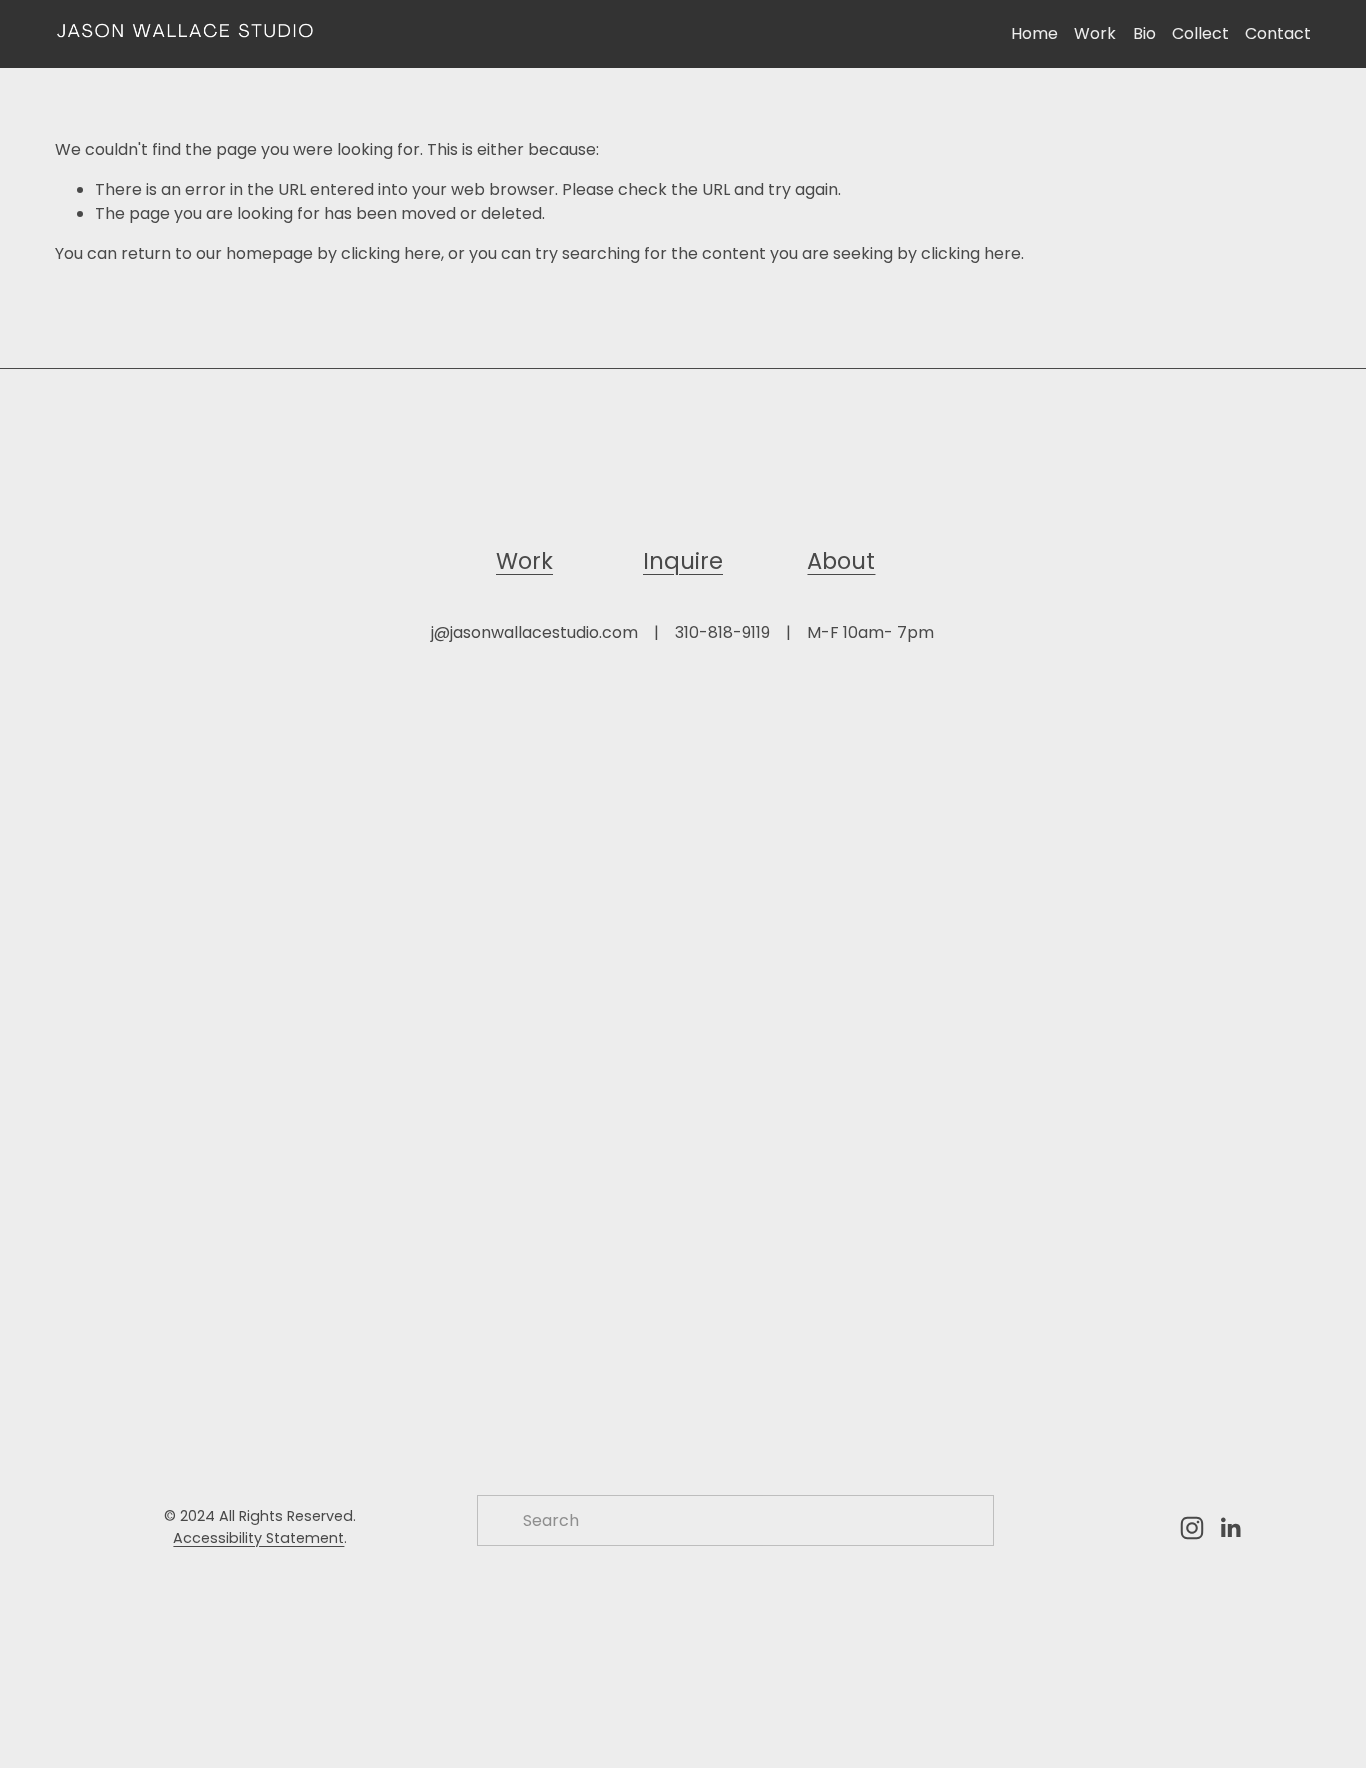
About (841, 561)
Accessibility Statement (258, 1538)
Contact (1278, 33)
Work (1095, 33)
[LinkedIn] (1230, 1528)
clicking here (391, 253)
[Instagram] (1192, 1528)
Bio (1144, 33)
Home (1034, 33)
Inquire (683, 561)
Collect (1200, 33)
